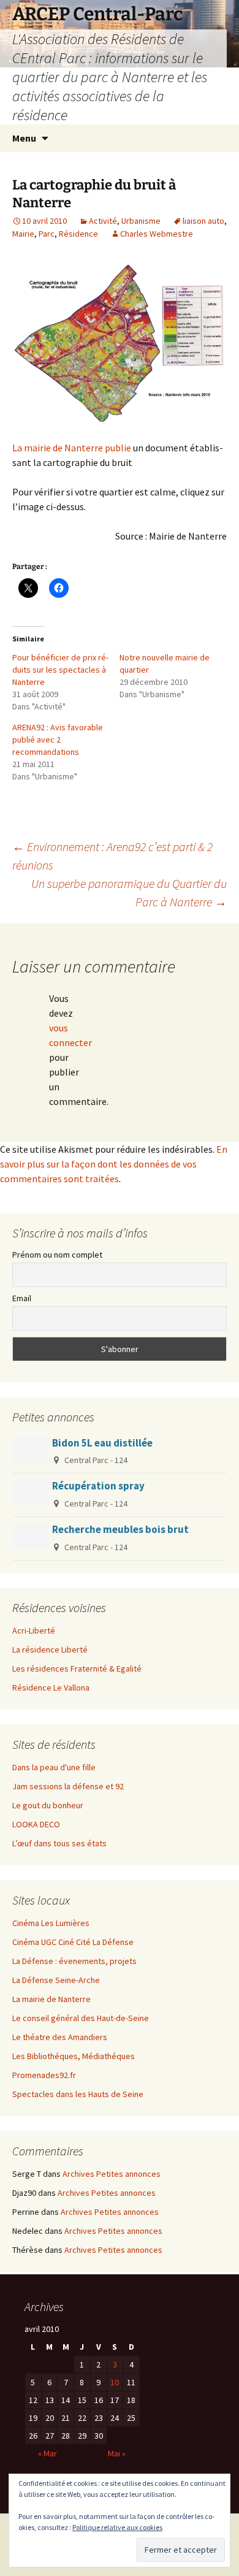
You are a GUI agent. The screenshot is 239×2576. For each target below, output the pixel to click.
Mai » (117, 2453)
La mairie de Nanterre (51, 1999)
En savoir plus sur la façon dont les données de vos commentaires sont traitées (114, 1164)
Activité (103, 221)
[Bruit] (120, 344)
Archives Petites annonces (112, 2174)
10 (115, 2382)
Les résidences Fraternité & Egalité (77, 1668)
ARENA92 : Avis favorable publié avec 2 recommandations (58, 740)
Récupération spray (98, 1486)
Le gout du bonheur (48, 1805)
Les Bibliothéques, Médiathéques (74, 2056)
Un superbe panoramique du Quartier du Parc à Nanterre (129, 892)
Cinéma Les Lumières (51, 1923)
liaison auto (203, 221)
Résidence (78, 234)
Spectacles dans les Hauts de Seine (78, 2094)
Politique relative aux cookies (117, 2527)
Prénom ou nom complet (57, 1255)
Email (22, 1298)
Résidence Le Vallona (51, 1687)
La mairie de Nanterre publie (72, 448)
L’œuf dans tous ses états (59, 1843)
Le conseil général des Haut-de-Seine (81, 2018)
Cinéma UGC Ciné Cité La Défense (73, 1942)
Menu (24, 138)
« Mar (47, 2453)
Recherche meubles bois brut (120, 1529)
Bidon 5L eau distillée (102, 1443)
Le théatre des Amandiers (60, 2037)
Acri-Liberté (34, 1630)
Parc (47, 234)
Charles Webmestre (157, 234)
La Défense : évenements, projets (74, 1961)
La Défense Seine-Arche (56, 1980)
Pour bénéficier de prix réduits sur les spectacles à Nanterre (60, 670)
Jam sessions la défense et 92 (68, 1786)
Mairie (23, 234)
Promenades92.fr (44, 2075)
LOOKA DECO (36, 1824)
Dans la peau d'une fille (54, 1767)
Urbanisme (141, 221)
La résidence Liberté (50, 1649)
